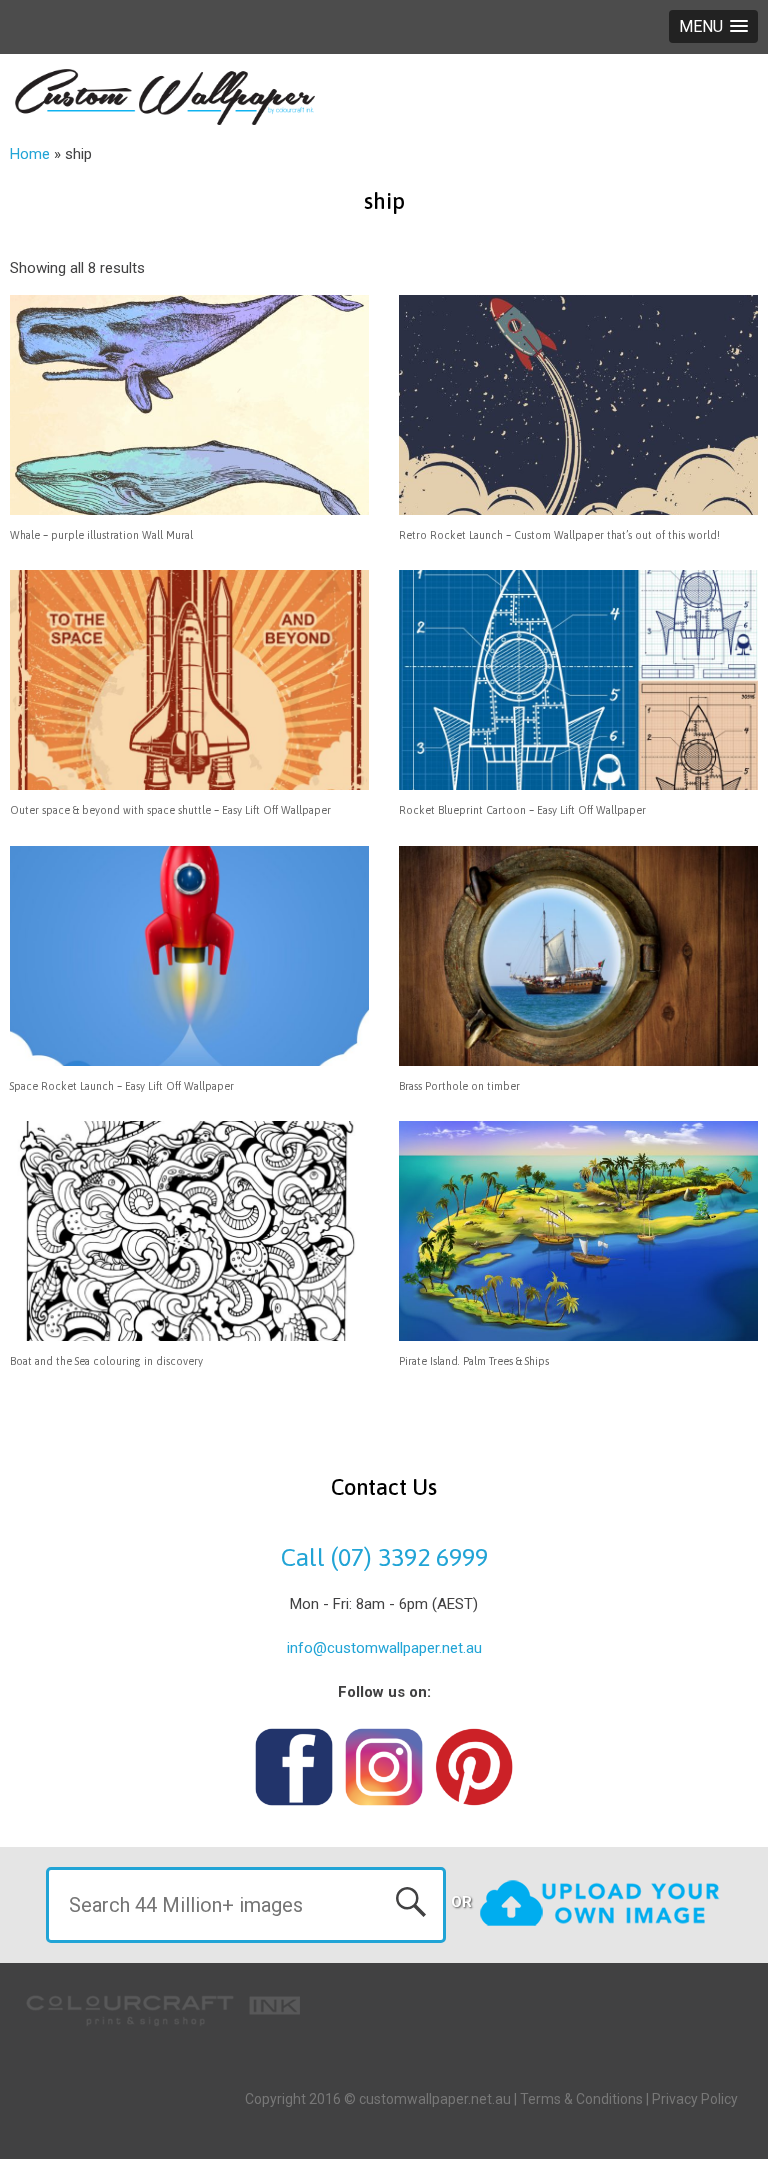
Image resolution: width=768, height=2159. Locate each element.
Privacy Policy (695, 2099)
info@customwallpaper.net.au (384, 1648)
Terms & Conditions (581, 2099)
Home (30, 154)
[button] (713, 26)
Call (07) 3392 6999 (384, 1557)
